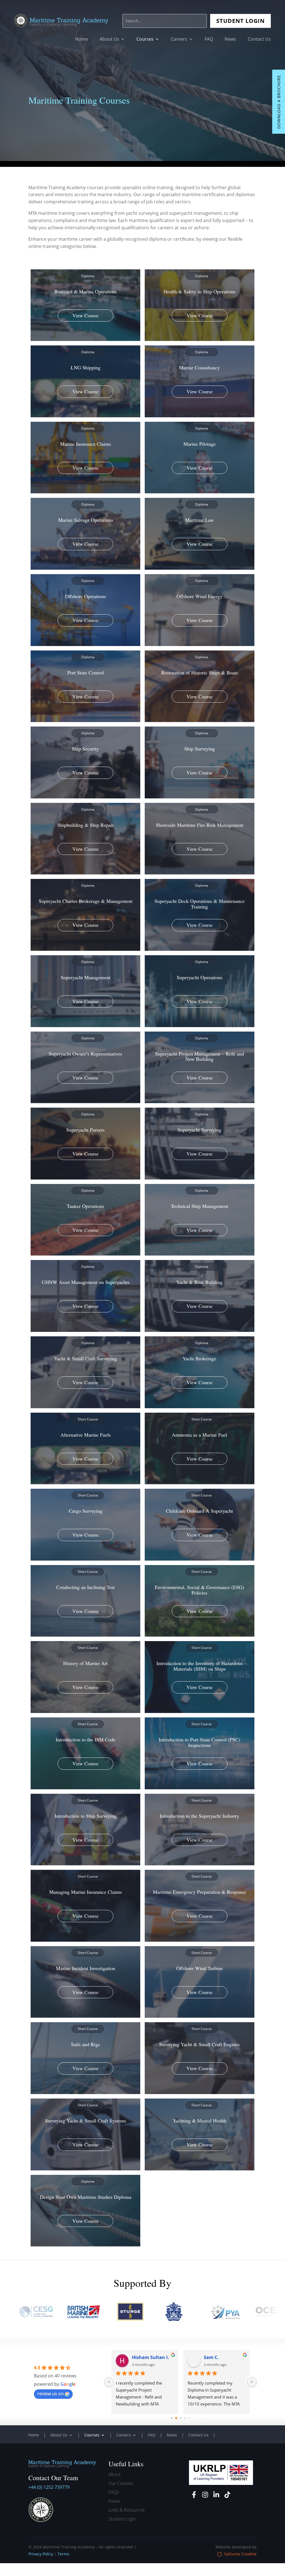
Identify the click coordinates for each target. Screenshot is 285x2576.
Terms (63, 2554)
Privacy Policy (41, 2554)
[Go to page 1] (172, 2418)
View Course (85, 315)
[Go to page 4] (185, 2418)
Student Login (240, 21)
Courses (145, 40)
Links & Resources (126, 2510)
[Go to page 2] (176, 2418)
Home (82, 40)
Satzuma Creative (240, 2554)
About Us (109, 40)
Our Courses (121, 2483)
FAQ (209, 40)
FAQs (114, 2492)
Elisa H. (140, 2357)
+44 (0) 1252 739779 (49, 2487)
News (230, 40)
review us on (51, 2394)
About (115, 2474)
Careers (179, 40)
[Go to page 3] (181, 2418)
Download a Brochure (279, 102)
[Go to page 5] (189, 2418)
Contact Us (259, 40)
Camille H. (215, 2357)
